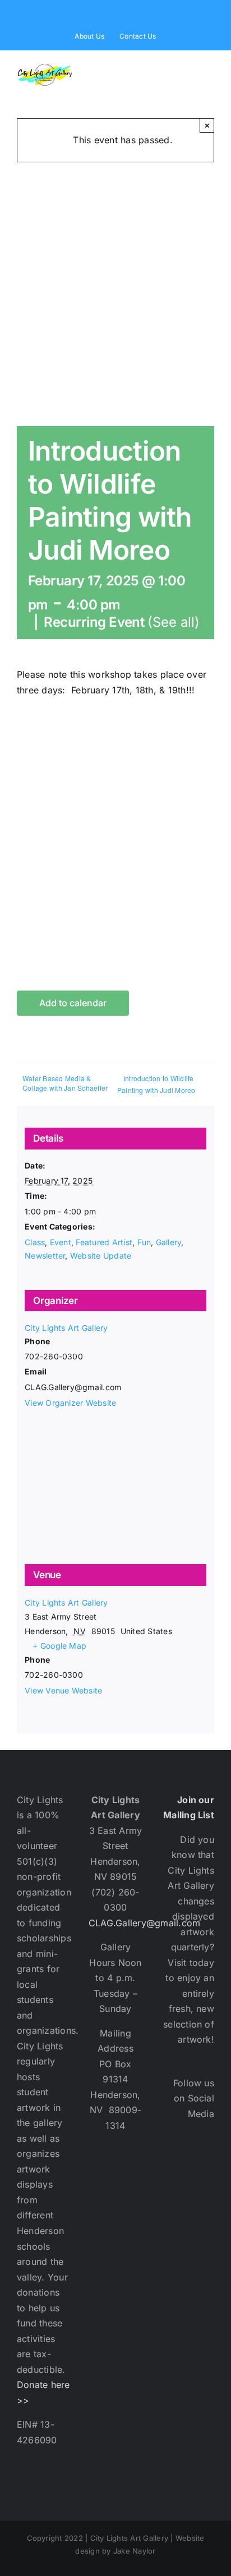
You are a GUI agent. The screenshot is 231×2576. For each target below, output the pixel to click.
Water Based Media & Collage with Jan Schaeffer (65, 1083)
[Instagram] (174, 2198)
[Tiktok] (174, 2232)
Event (61, 1242)
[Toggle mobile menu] (210, 69)
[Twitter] (204, 2163)
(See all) (174, 622)
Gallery (169, 1242)
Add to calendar (73, 1003)
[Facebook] (174, 2163)
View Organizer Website (70, 1403)
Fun (144, 1242)
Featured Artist (104, 1242)
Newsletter (45, 1256)
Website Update (101, 1256)
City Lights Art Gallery (66, 1328)
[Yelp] (204, 2198)
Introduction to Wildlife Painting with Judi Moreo (156, 1084)
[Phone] (204, 2232)
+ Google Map (59, 1646)
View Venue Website (63, 1690)
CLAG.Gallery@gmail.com (144, 1923)
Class (35, 1242)
